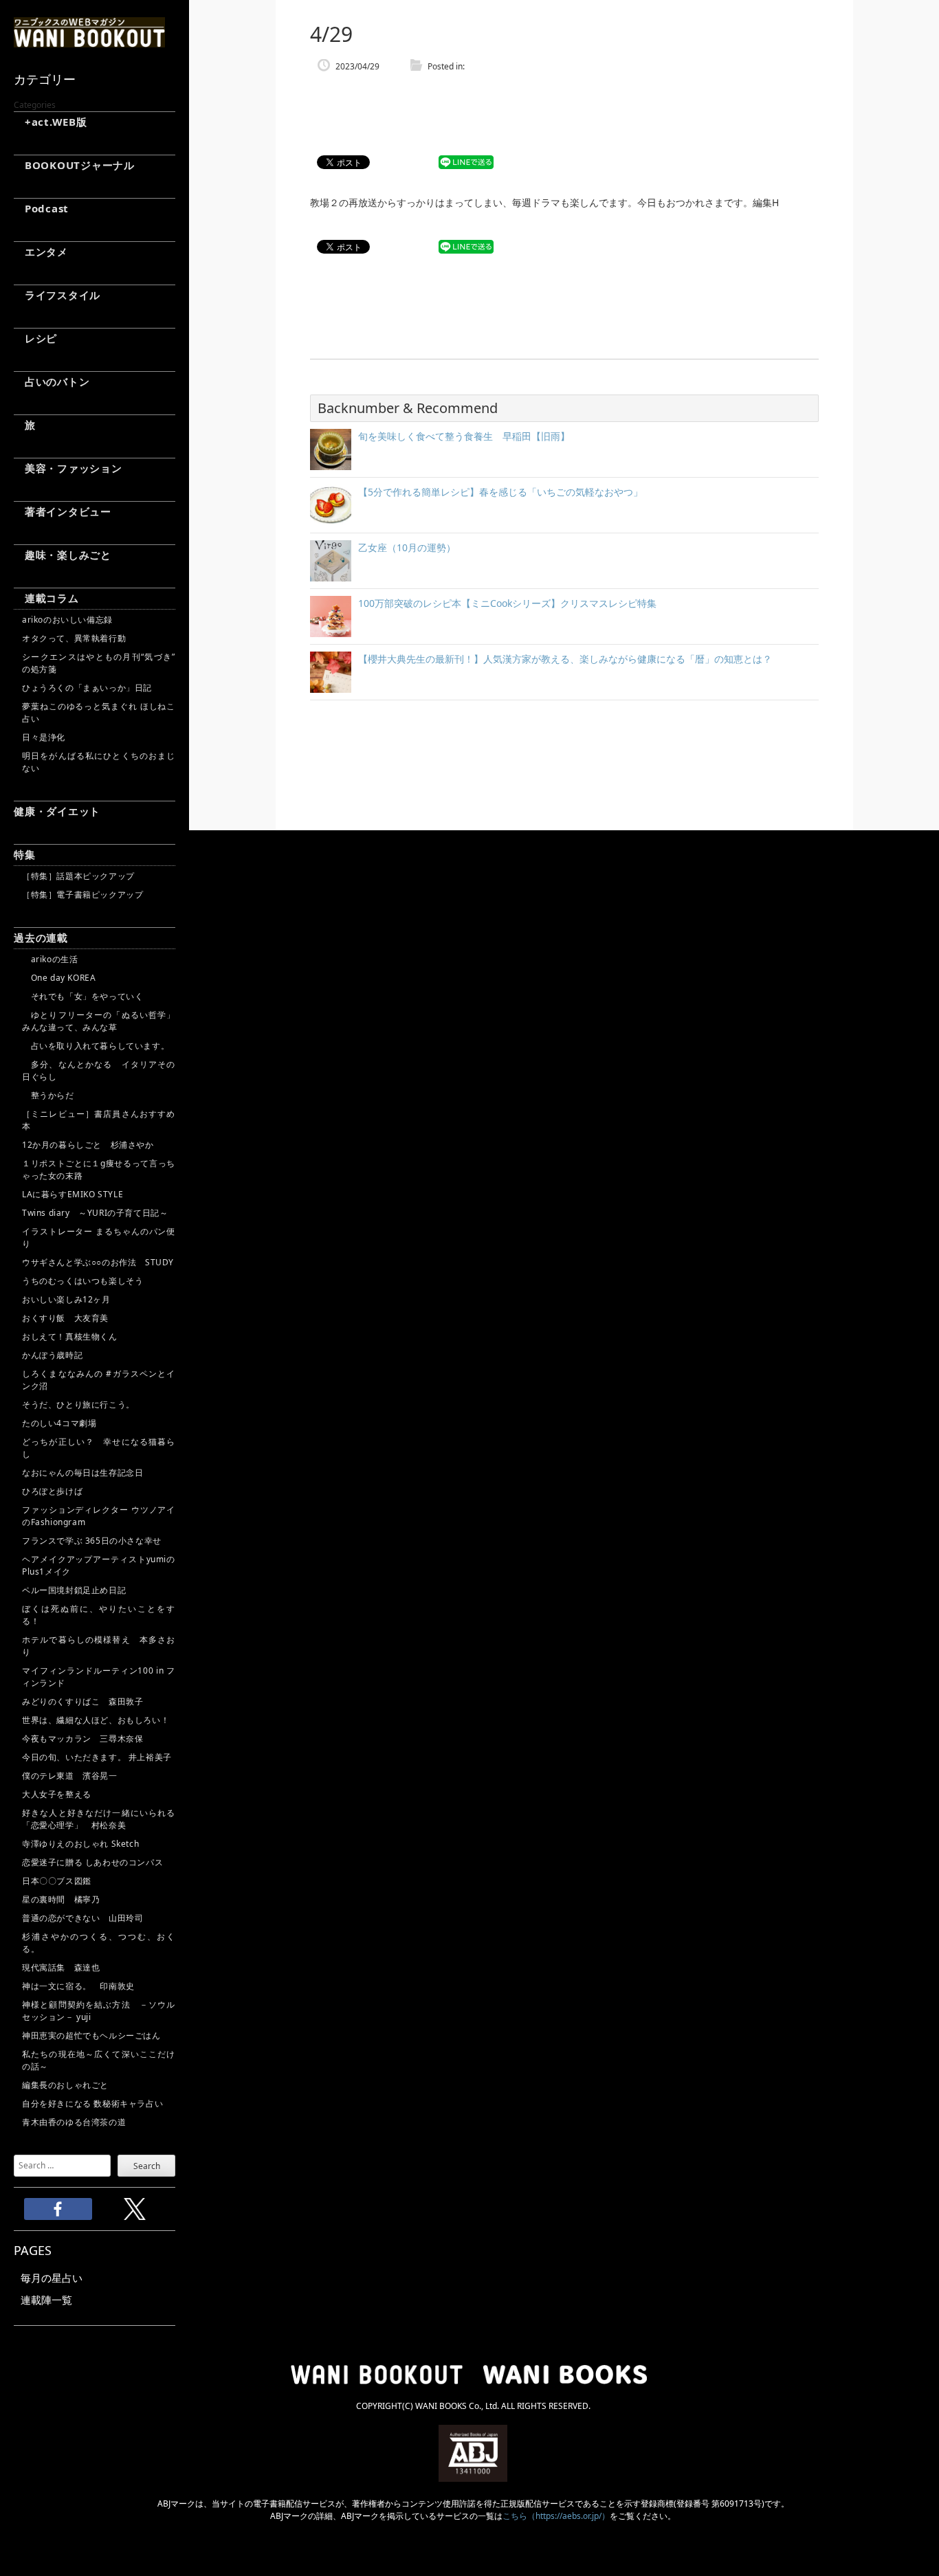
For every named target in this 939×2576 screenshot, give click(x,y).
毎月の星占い (52, 2278)
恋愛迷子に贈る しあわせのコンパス (92, 1862)
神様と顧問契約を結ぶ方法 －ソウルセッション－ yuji (99, 2011)
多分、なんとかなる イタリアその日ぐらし (99, 1070)
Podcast (41, 208)
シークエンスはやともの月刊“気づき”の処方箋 (99, 663)
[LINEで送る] (466, 163)
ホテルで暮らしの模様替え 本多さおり (99, 1646)
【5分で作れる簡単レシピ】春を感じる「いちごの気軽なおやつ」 (500, 492)
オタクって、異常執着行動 (74, 638)
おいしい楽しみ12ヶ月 (66, 1299)
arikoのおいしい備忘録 (67, 620)
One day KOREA (59, 978)
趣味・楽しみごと (63, 555)
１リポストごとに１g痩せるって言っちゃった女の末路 (99, 1169)
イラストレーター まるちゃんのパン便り (99, 1237)
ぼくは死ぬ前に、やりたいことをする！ (99, 1615)
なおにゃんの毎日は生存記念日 (82, 1473)
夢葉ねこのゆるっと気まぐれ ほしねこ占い (99, 712)
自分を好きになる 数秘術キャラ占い (92, 2103)
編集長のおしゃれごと (65, 2085)
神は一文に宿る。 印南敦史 (82, 1986)
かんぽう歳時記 (52, 1355)
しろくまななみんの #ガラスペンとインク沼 (99, 1380)
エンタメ (41, 252)
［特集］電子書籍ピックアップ (82, 895)
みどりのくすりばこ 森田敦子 (82, 1701)
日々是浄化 (44, 737)
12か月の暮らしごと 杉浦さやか (88, 1145)
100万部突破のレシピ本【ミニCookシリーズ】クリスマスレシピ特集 (507, 603)
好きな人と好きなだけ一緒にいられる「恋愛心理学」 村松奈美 (99, 1819)
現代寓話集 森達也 (61, 1967)
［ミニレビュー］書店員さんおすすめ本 (99, 1120)
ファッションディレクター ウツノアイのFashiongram (99, 1516)
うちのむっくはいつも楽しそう (82, 1281)
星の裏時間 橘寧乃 (61, 1899)
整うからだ (48, 1095)
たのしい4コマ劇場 (59, 1423)
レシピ (35, 338)
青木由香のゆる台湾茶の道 (74, 2122)
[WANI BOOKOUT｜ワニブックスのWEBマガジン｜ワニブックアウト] (89, 41)
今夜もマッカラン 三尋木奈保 (82, 1739)
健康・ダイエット (57, 811)
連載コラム (46, 598)
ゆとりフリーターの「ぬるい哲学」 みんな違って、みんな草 (99, 1021)
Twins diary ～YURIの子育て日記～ (95, 1213)
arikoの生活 (50, 959)
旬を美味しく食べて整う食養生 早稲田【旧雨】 (464, 436)
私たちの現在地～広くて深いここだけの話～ (99, 2060)
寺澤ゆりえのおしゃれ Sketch (80, 1844)
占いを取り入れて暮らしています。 (96, 1046)
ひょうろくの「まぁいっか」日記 (87, 688)
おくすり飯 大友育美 (65, 1318)
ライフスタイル (57, 295)
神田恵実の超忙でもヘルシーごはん (91, 2035)
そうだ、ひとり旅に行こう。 (78, 1404)
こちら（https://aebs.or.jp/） (556, 2516)
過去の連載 (41, 937)
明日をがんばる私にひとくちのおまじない (99, 762)
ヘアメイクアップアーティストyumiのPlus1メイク (99, 1565)
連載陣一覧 (46, 2300)
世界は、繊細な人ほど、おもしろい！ (96, 1720)
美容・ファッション (68, 468)
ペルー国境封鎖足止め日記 (74, 1590)
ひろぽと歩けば (52, 1491)
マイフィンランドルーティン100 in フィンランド (99, 1677)
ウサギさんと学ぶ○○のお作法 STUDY (98, 1262)
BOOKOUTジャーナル (74, 165)
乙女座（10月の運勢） (407, 547)
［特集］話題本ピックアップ (78, 876)
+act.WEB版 (51, 122)
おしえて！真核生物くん (70, 1336)
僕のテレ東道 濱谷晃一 (70, 1776)
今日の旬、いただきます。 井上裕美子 (99, 1757)
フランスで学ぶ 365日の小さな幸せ (92, 1541)
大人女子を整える (57, 1794)
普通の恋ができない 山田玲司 (82, 1918)
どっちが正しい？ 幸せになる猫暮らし (99, 1448)
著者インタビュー (63, 511)
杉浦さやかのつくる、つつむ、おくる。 (99, 1943)
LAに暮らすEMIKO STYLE (73, 1194)
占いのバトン (52, 381)
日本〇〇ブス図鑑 (57, 1881)
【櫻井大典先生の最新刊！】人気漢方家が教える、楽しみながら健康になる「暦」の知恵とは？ (565, 659)
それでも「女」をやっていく (82, 996)
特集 (25, 854)
